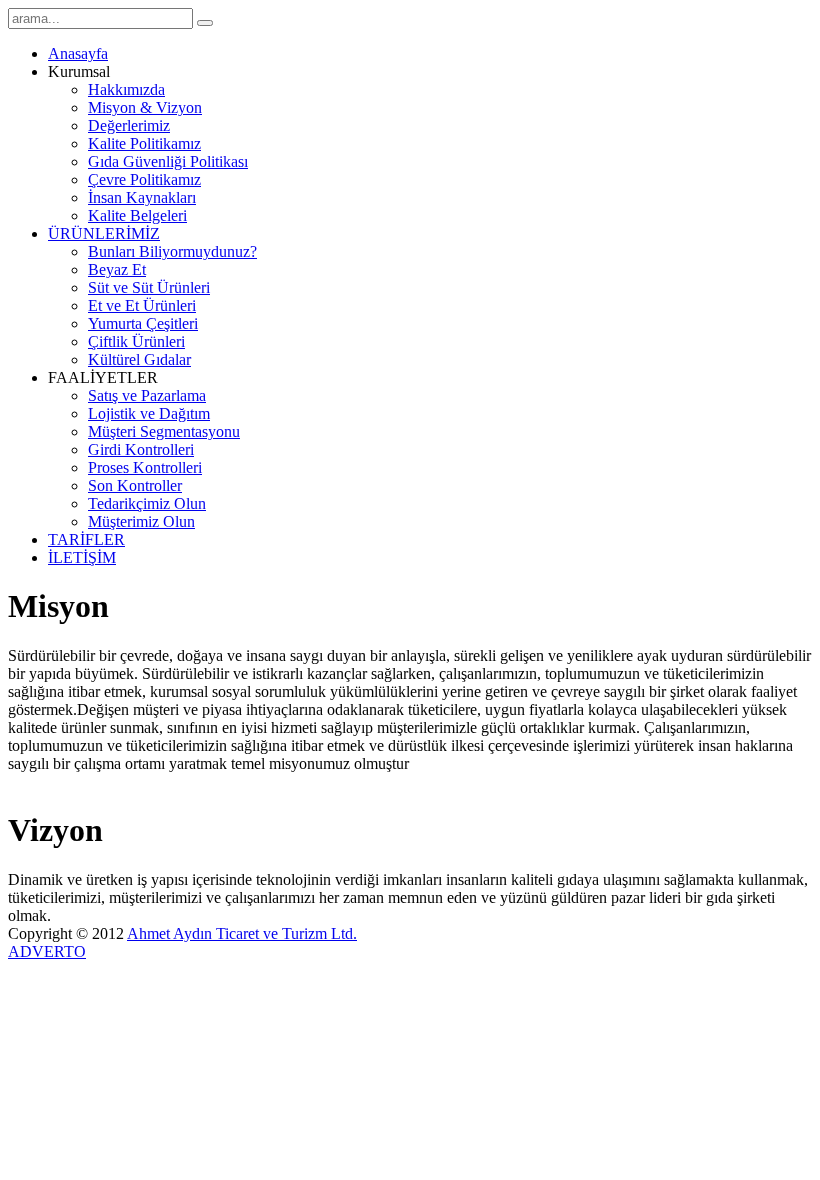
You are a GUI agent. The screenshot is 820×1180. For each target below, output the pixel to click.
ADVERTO (47, 951)
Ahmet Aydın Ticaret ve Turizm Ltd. (242, 933)
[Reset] (205, 23)
